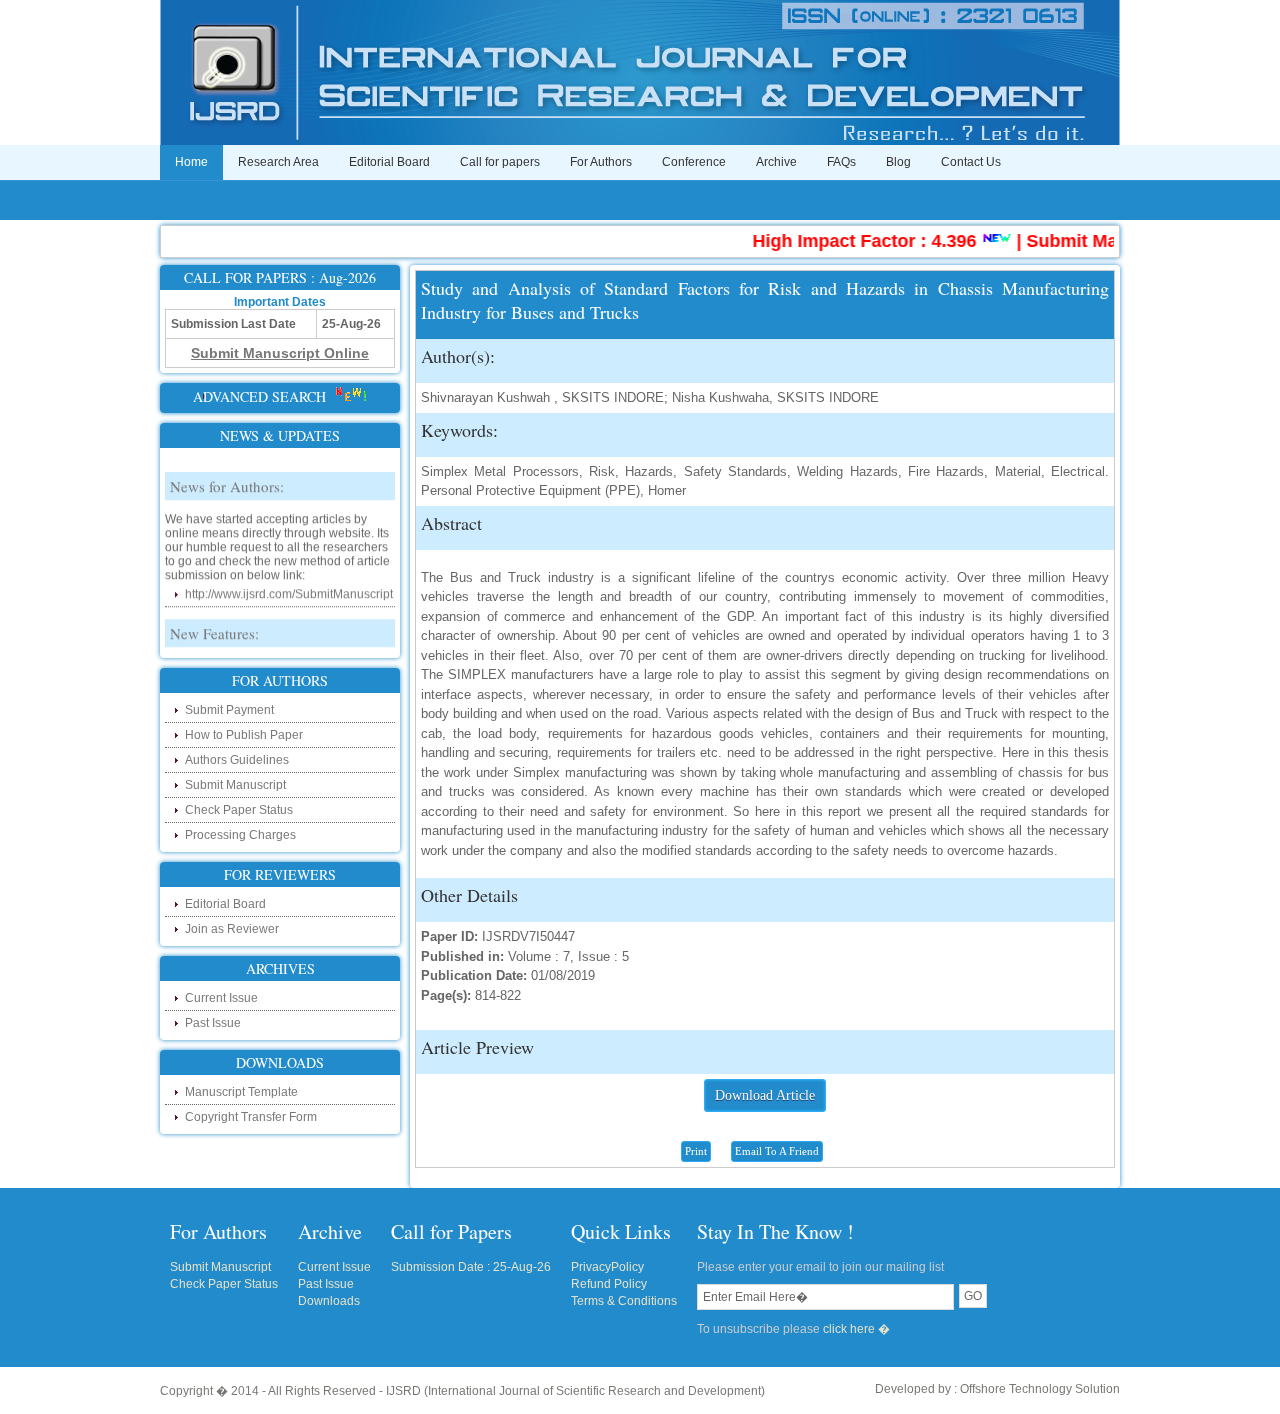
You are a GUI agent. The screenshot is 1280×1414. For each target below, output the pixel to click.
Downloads (329, 1301)
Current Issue (221, 998)
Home (191, 162)
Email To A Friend (777, 1151)
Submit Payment (229, 710)
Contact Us (971, 162)
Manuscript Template (241, 1092)
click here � (856, 1329)
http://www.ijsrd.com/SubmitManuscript (289, 585)
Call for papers (500, 162)
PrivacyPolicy (607, 1267)
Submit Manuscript (235, 785)
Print (696, 1151)
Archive (776, 162)
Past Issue (213, 1023)
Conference (694, 162)
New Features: (214, 624)
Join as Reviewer (232, 929)
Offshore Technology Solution (1040, 1389)
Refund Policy (609, 1284)
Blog (898, 162)
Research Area (278, 162)
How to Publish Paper (244, 735)
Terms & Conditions (624, 1301)
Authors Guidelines (237, 760)
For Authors (601, 162)
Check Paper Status (239, 810)
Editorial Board (389, 162)
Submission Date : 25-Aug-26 (471, 1267)
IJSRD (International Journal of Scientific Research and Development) (575, 1391)
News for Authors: (227, 477)
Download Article (765, 1095)
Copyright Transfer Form (251, 1117)
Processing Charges (240, 835)
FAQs (841, 162)
